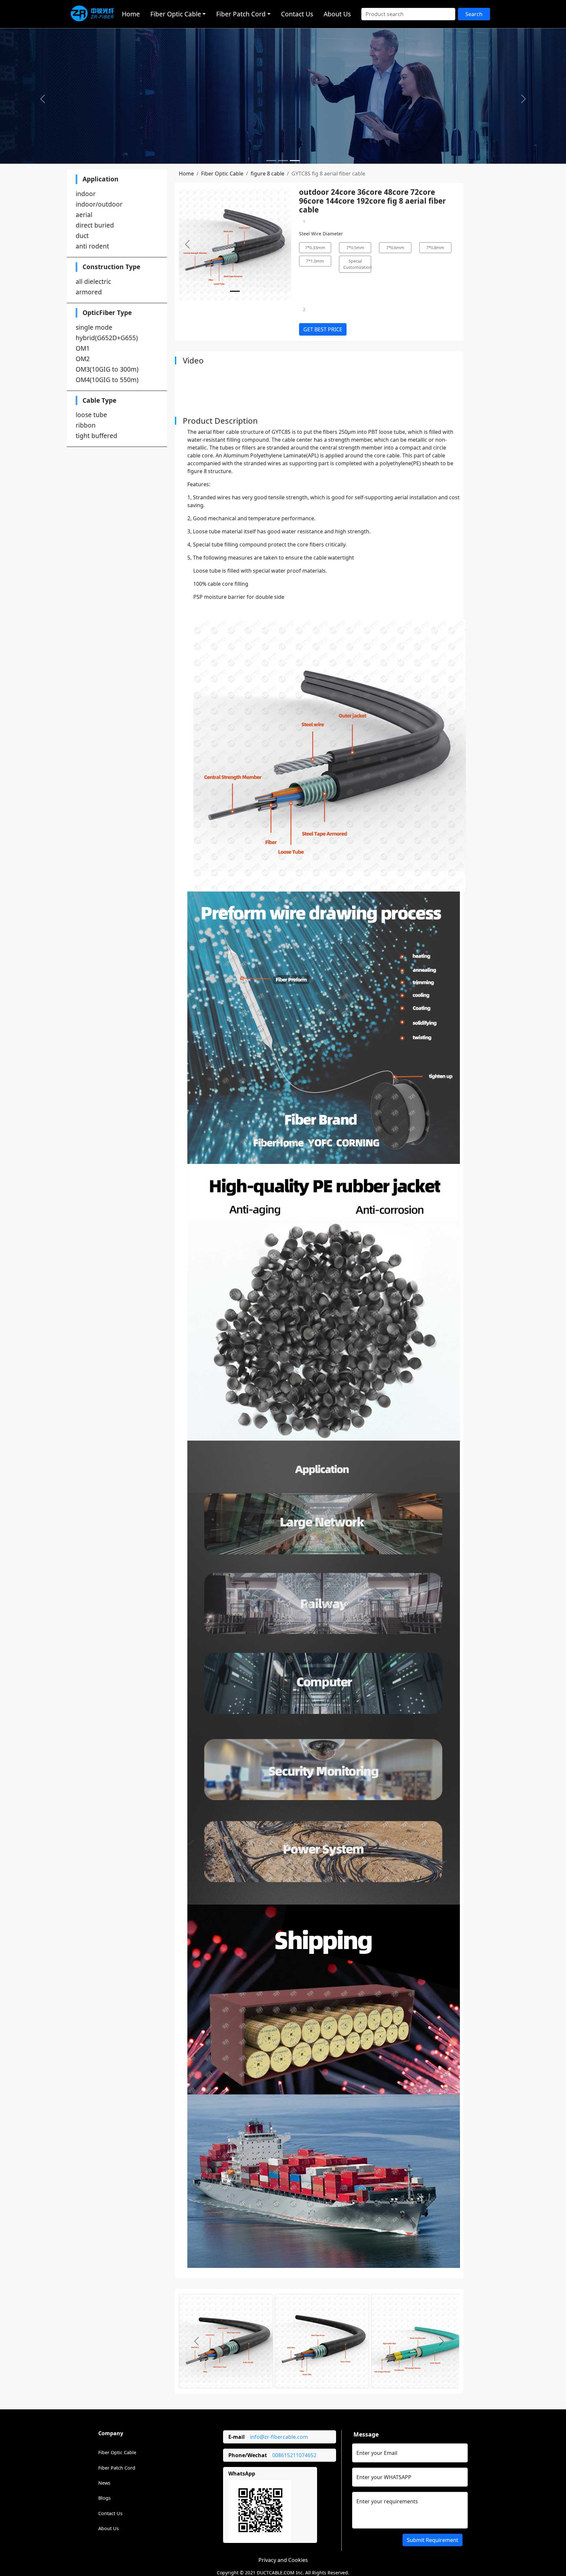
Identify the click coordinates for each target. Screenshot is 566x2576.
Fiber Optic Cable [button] (176, 14)
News (104, 2483)
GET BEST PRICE (323, 329)
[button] (42, 99)
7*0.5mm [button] (355, 248)
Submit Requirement (433, 2540)
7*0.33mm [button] (315, 248)
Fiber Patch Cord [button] (241, 14)
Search (474, 14)
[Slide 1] (271, 161)
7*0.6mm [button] (395, 248)
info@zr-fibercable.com (279, 2437)
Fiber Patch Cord (117, 2468)
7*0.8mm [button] (435, 248)
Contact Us (297, 14)
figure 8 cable (267, 174)
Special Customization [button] (357, 264)
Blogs (104, 2498)
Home (131, 14)
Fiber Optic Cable (222, 174)
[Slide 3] (295, 161)
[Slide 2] (283, 161)
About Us (337, 14)
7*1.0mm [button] (315, 261)
